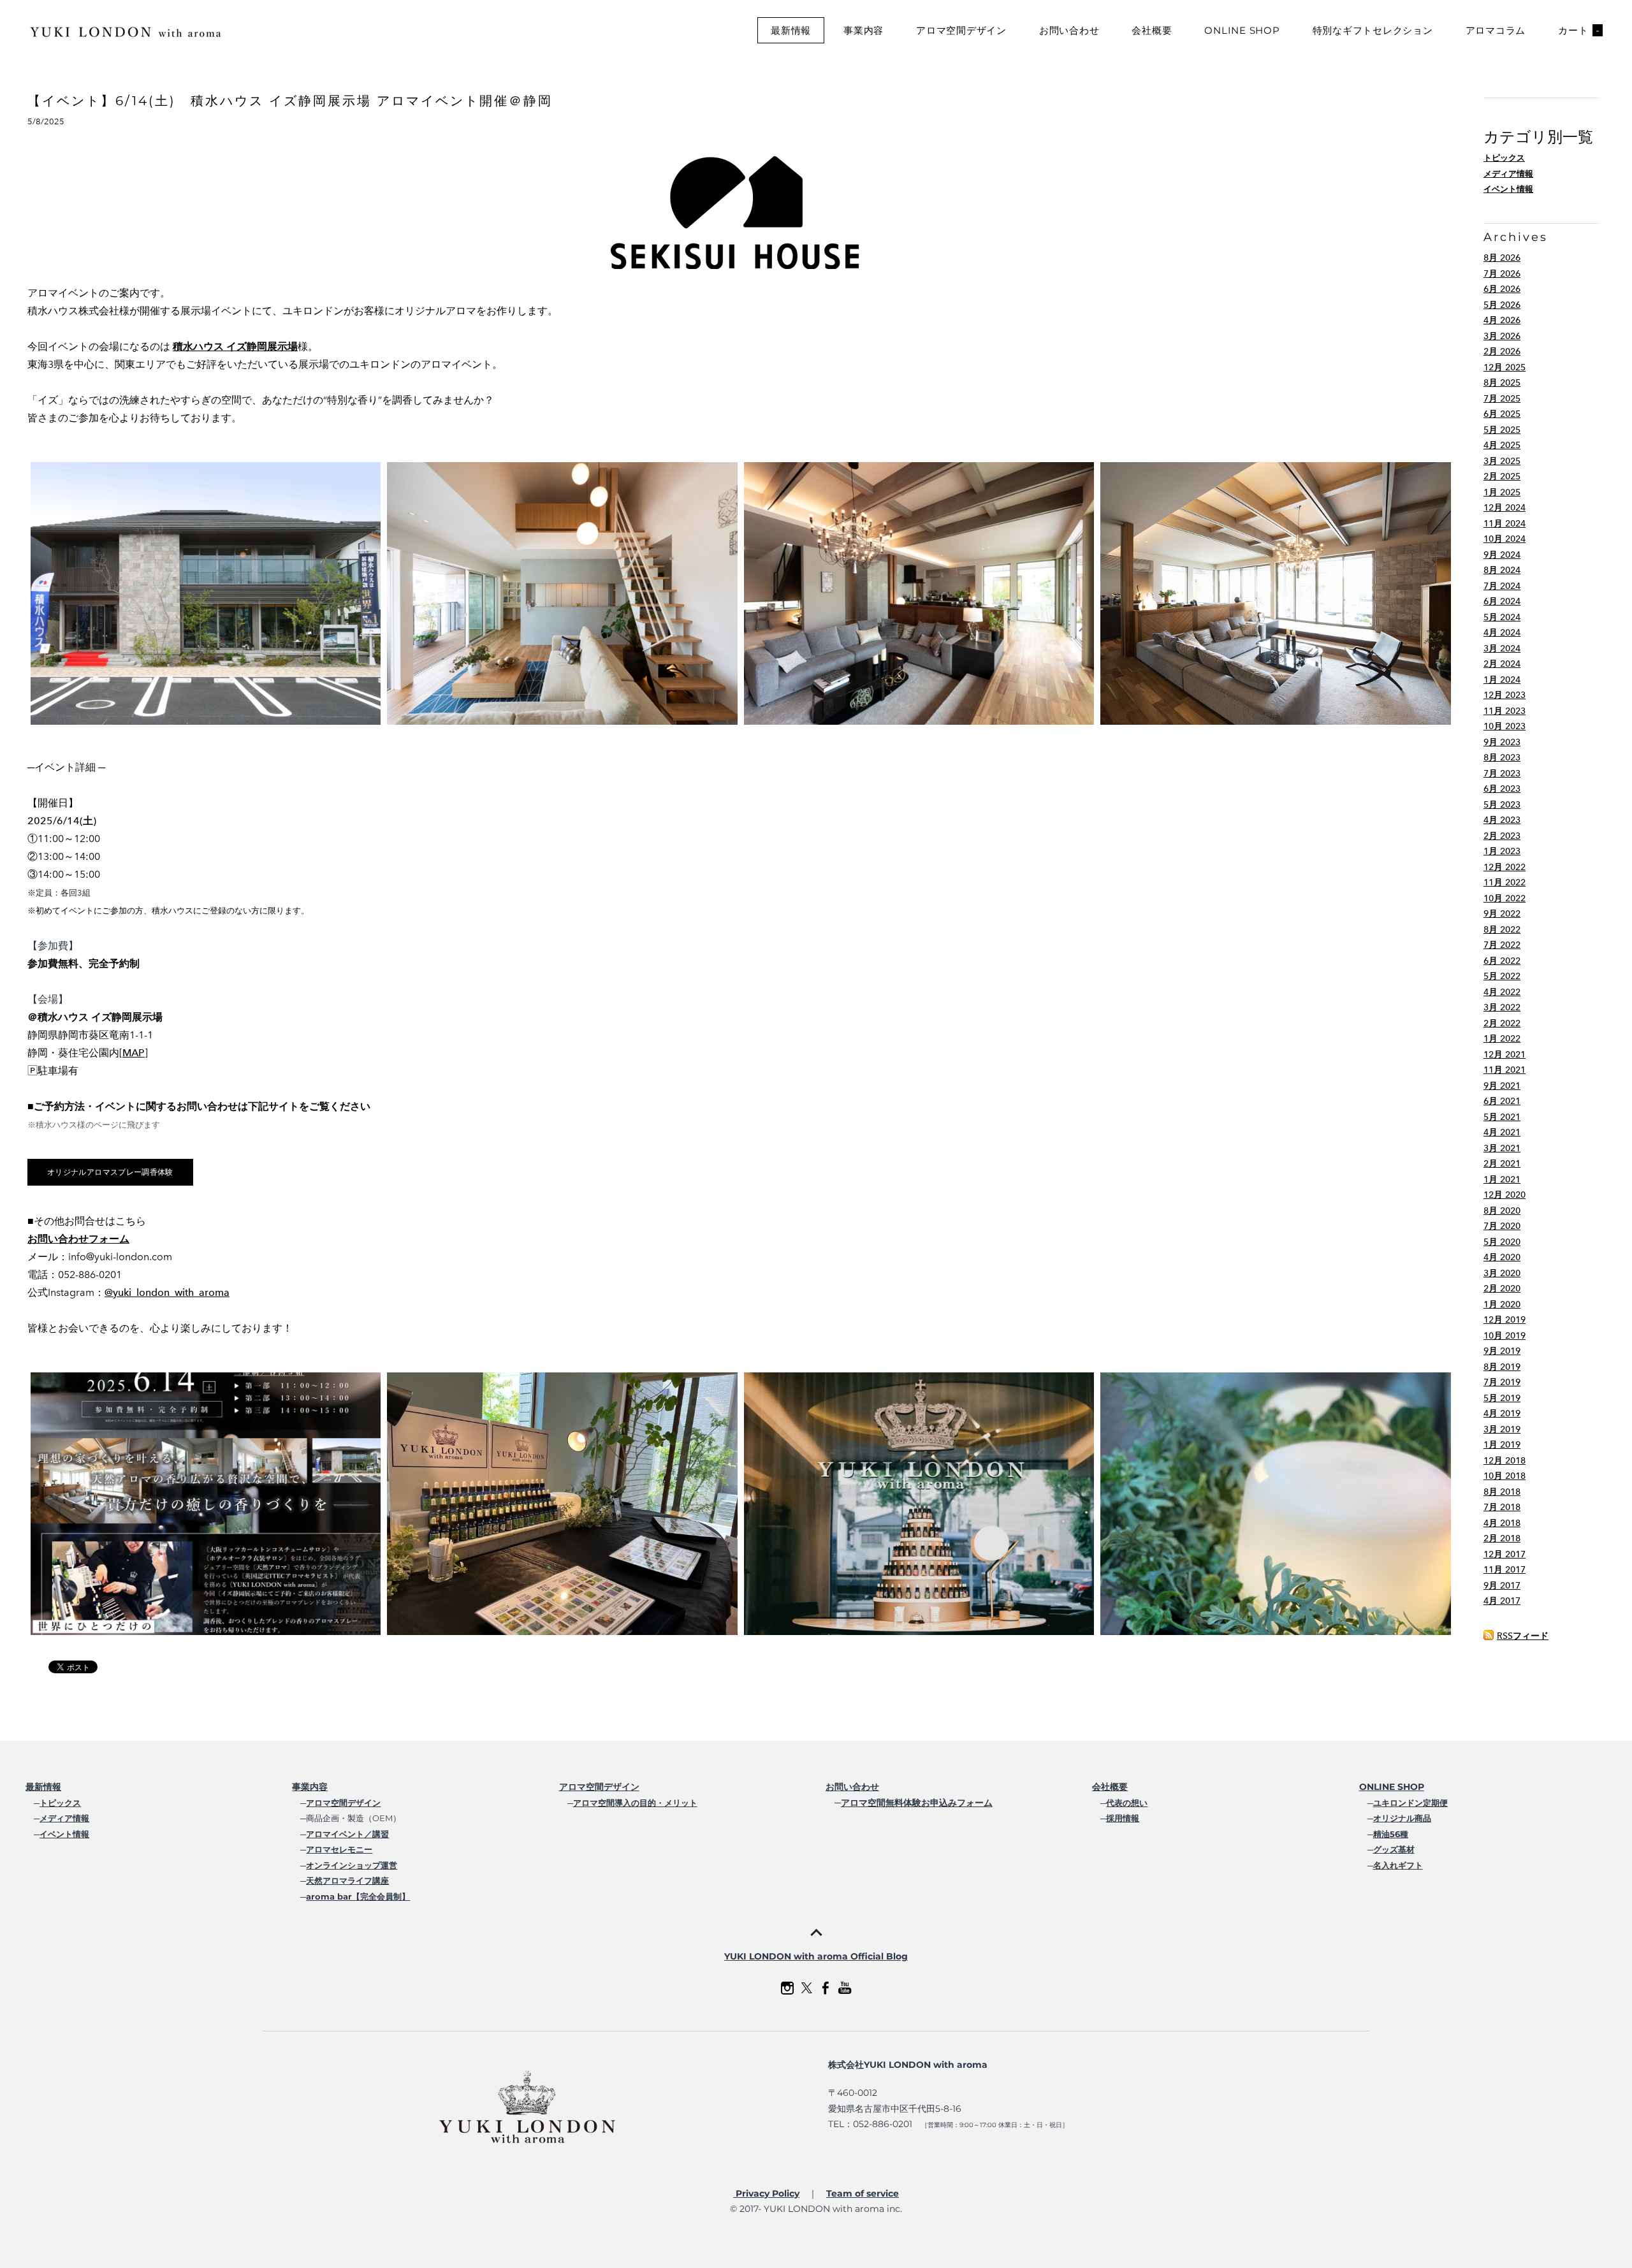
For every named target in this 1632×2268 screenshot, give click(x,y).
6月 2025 (1502, 414)
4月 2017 (1502, 1601)
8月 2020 (1502, 1211)
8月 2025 (1502, 383)
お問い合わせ (1069, 30)
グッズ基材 (1394, 1849)
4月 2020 (1502, 1257)
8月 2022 (1502, 930)
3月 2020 (1502, 1273)
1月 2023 (1502, 851)
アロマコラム (1496, 30)
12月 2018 (1504, 1461)
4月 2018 (1502, 1523)
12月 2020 (1504, 1195)
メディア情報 (1508, 174)
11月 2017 (1504, 1570)
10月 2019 (1504, 1336)
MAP (134, 1053)
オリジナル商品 (1402, 1818)
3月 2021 (1502, 1148)
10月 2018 (1504, 1476)
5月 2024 (1502, 617)
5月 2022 (1502, 976)
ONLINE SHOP (1242, 30)
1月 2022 (1502, 1039)
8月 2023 (1502, 758)
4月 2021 (1502, 1132)
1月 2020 (1502, 1305)
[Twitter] (806, 1988)
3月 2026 (1502, 336)
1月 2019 (1502, 1445)
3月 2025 (1502, 461)
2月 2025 (1502, 476)
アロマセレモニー (339, 1849)
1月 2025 (1502, 492)
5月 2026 (1502, 305)
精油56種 (1391, 1834)
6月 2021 (1502, 1101)
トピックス (1504, 158)
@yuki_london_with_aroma (167, 1292)
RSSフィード (1523, 1636)
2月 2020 (1502, 1289)
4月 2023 (1502, 820)
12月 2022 (1504, 867)
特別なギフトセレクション (1373, 30)
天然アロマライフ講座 (347, 1880)
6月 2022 (1502, 961)
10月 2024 (1504, 539)
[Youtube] (845, 1988)
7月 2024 (1502, 586)
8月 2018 (1502, 1492)
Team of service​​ (863, 2193)
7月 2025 (1502, 399)
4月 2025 (1502, 445)
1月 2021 (1502, 1180)
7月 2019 (1502, 1382)
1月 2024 (1502, 680)
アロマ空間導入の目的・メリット (635, 1803)
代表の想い (1127, 1803)
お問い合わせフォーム (78, 1239)
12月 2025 (1504, 367)
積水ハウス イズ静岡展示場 (235, 346)
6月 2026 (1502, 289)
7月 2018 (1502, 1507)
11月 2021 (1504, 1070)
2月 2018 (1502, 1538)
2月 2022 (1502, 1023)
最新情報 (791, 30)
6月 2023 (1502, 789)
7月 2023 (1502, 774)
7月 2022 (1502, 945)
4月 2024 (1502, 633)
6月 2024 (1502, 601)
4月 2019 (1502, 1414)
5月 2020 (1502, 1242)
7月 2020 (1502, 1226)
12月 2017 (1504, 1554)
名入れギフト (1398, 1865)
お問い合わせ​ (852, 1787)
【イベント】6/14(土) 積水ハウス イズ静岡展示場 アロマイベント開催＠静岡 (290, 101)
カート (1579, 30)
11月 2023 (1504, 711)
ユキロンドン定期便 (1410, 1803)
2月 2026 (1502, 352)
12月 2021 (1504, 1055)
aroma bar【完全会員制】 (358, 1896)
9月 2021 (1502, 1086)
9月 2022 (1502, 914)
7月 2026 (1502, 274)
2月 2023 (1502, 836)
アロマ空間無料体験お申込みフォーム (917, 1803)
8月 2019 (1502, 1367)
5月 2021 (1502, 1117)
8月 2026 (1502, 258)
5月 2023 (1502, 805)
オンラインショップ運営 (352, 1865)
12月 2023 (1504, 695)
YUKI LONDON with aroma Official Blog (816, 1956)
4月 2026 (1502, 320)
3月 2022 (1502, 1007)
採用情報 (1123, 1818)
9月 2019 (1502, 1351)
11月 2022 (1504, 883)
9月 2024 (1502, 555)
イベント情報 (1508, 189)
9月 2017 (1502, 1586)
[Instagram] (787, 1988)
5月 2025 (1502, 430)
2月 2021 (1502, 1164)
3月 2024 (1502, 649)
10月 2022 (1504, 898)
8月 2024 (1502, 570)
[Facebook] (826, 1988)
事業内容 (863, 30)
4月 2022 (1502, 992)
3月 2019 (1502, 1429)
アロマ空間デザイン (961, 30)
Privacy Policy (766, 2193)
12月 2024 (1504, 508)
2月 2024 (1502, 664)
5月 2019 (1502, 1398)
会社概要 (1152, 30)
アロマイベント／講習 (347, 1834)
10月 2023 (1504, 726)
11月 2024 (1504, 524)
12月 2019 (1504, 1320)
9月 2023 (1502, 742)
